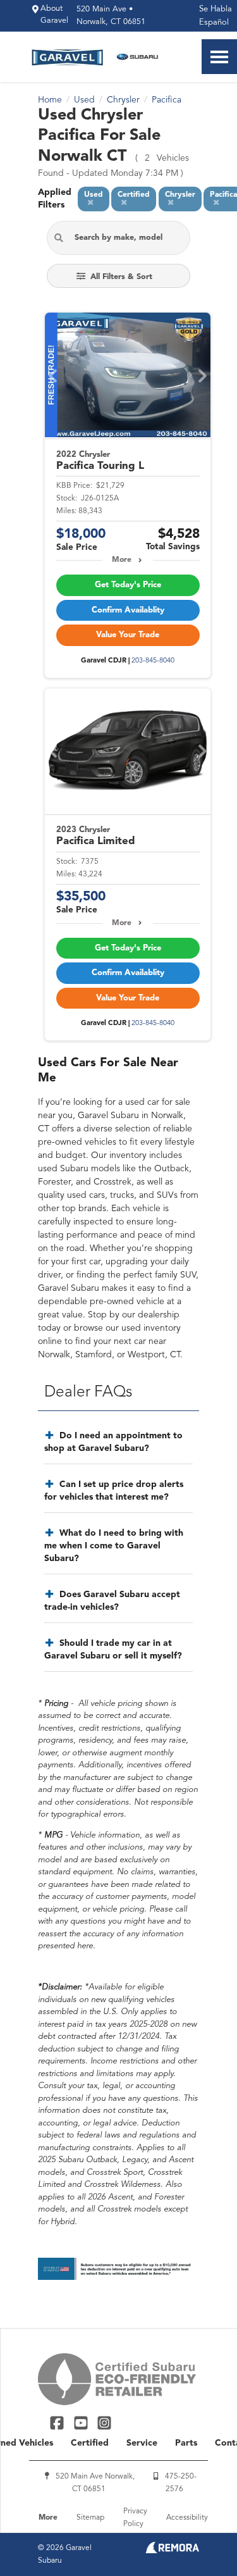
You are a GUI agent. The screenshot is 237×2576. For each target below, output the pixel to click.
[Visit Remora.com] (172, 2551)
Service (142, 2443)
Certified (90, 2443)
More (122, 560)
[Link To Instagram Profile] (104, 2423)
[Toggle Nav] (219, 57)
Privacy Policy (135, 2518)
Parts (186, 2443)
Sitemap (90, 2518)
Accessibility (187, 2518)
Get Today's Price (128, 585)
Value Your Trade (128, 635)
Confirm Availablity (128, 610)
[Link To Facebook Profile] (58, 2423)
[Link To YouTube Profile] (82, 2423)
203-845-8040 (153, 661)
